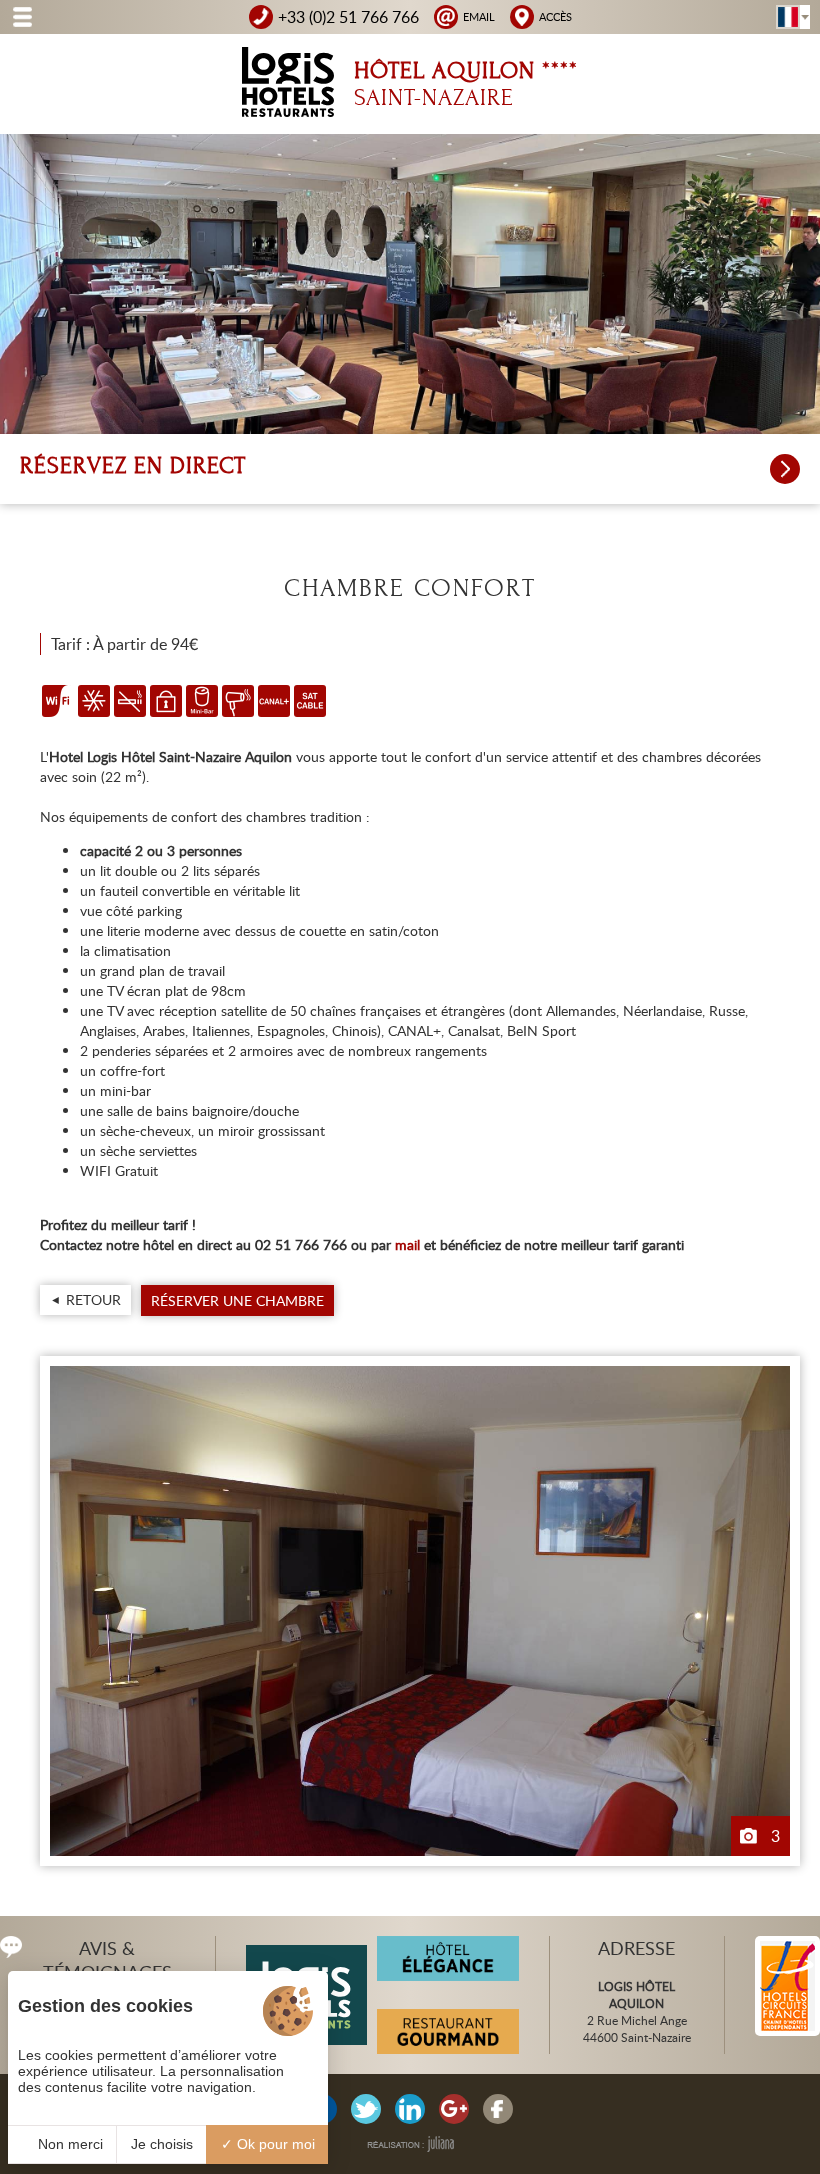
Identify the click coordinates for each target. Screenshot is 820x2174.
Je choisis (162, 2144)
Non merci (68, 2144)
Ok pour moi (274, 2144)
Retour (93, 1299)
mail (407, 1244)
